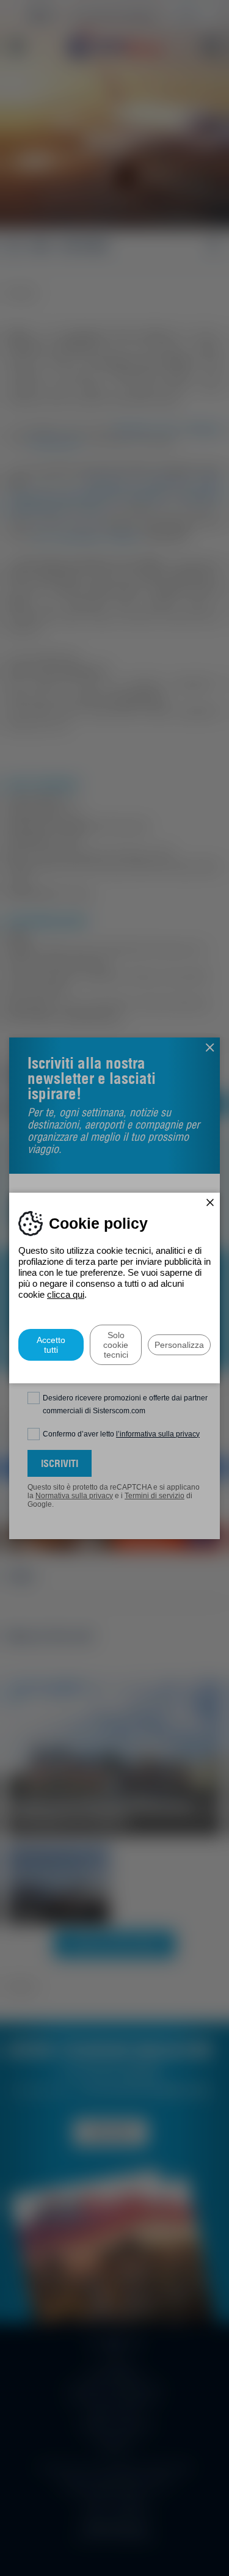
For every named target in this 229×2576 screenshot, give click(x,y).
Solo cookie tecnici (116, 1345)
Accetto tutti (51, 1345)
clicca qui (66, 1294)
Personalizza (179, 1345)
